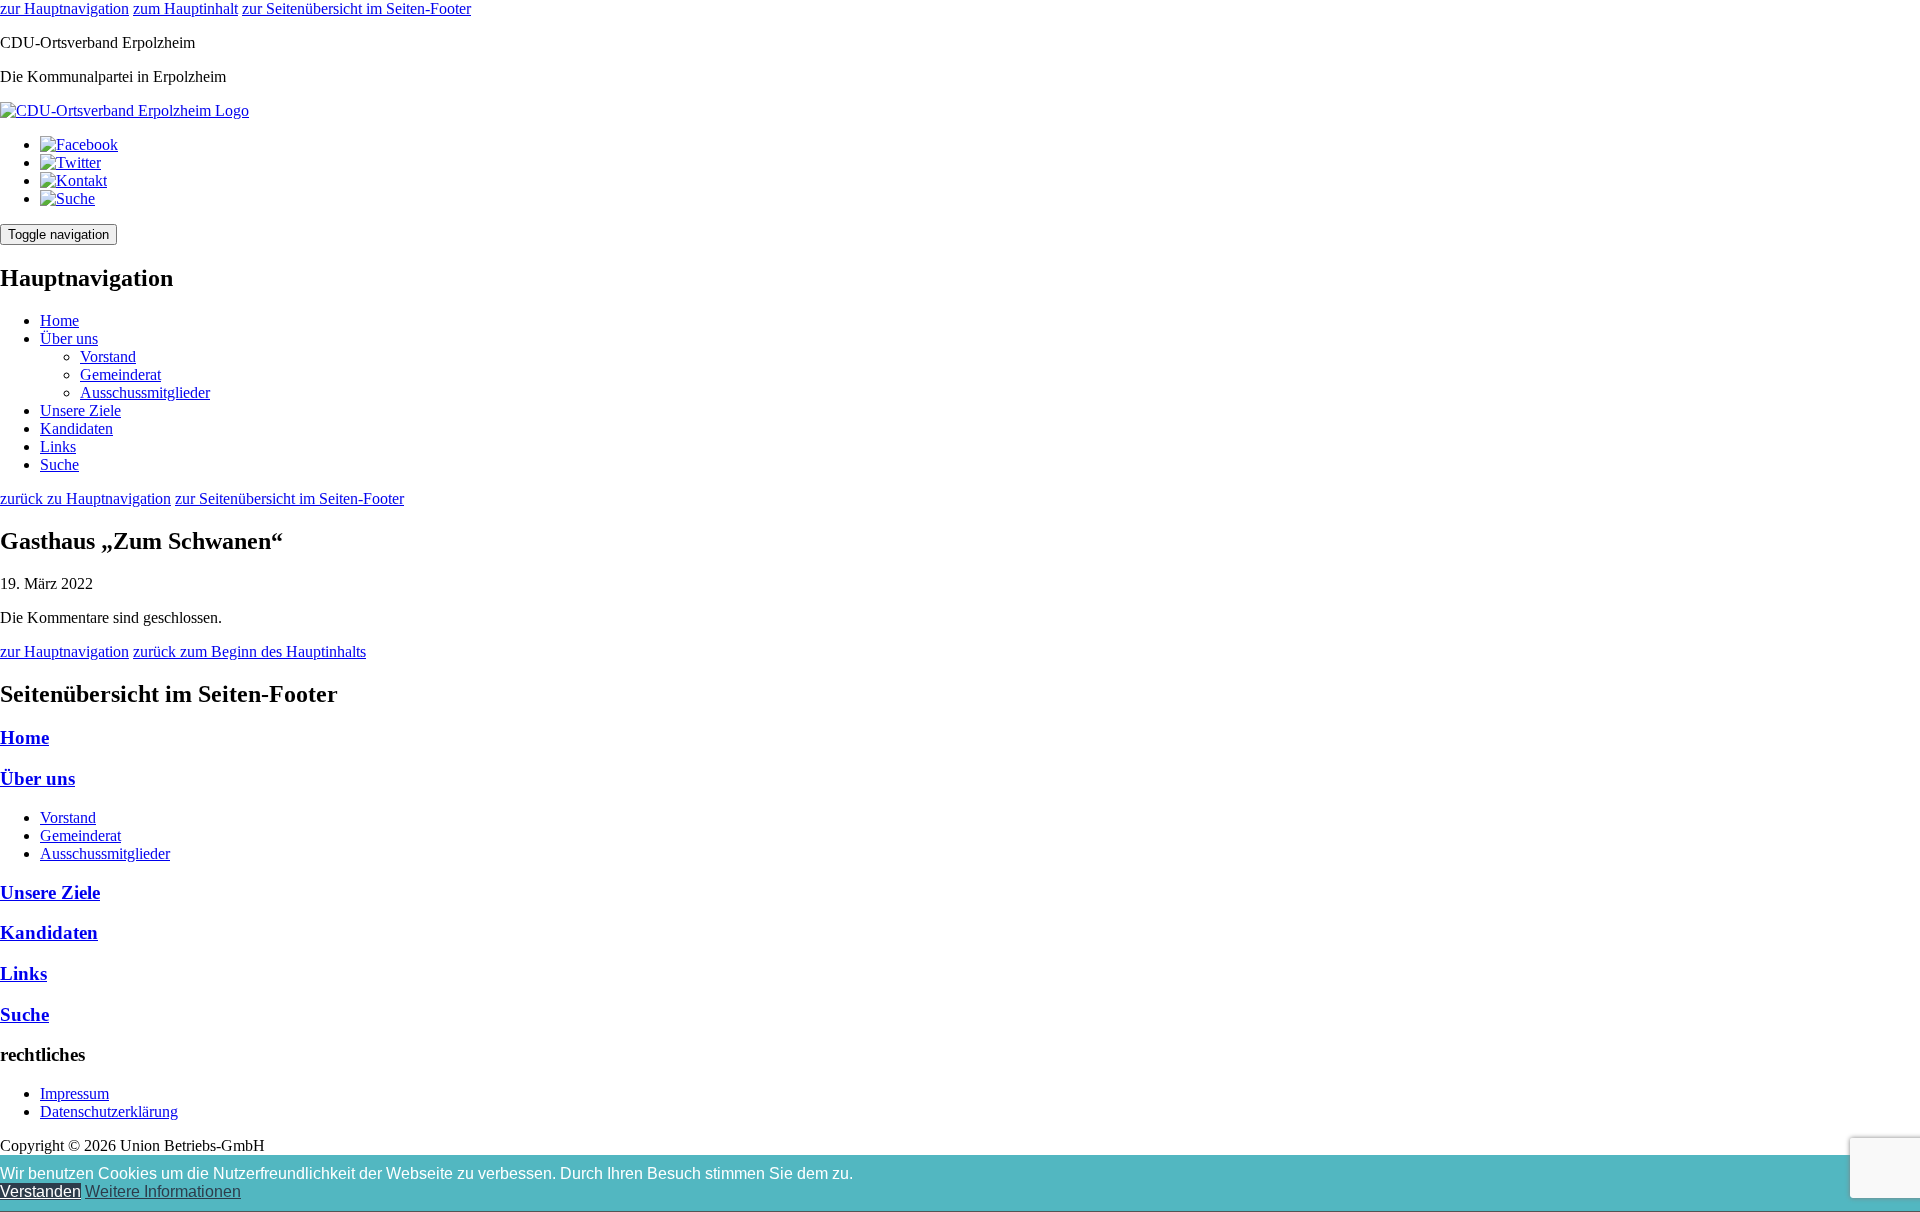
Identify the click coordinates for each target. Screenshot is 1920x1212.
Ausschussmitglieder (145, 392)
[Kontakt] (73, 180)
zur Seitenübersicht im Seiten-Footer (356, 8)
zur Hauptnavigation (64, 8)
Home (59, 320)
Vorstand (108, 356)
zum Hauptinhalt (185, 8)
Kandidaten (76, 428)
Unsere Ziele (80, 410)
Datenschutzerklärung (109, 1111)
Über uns (69, 338)
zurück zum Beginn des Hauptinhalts (249, 651)
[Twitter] (70, 162)
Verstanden (40, 1191)
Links (58, 446)
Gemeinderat (120, 374)
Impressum (74, 1093)
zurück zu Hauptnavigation (85, 498)
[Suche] (67, 198)
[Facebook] (79, 144)
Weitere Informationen (163, 1191)
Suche (59, 464)
